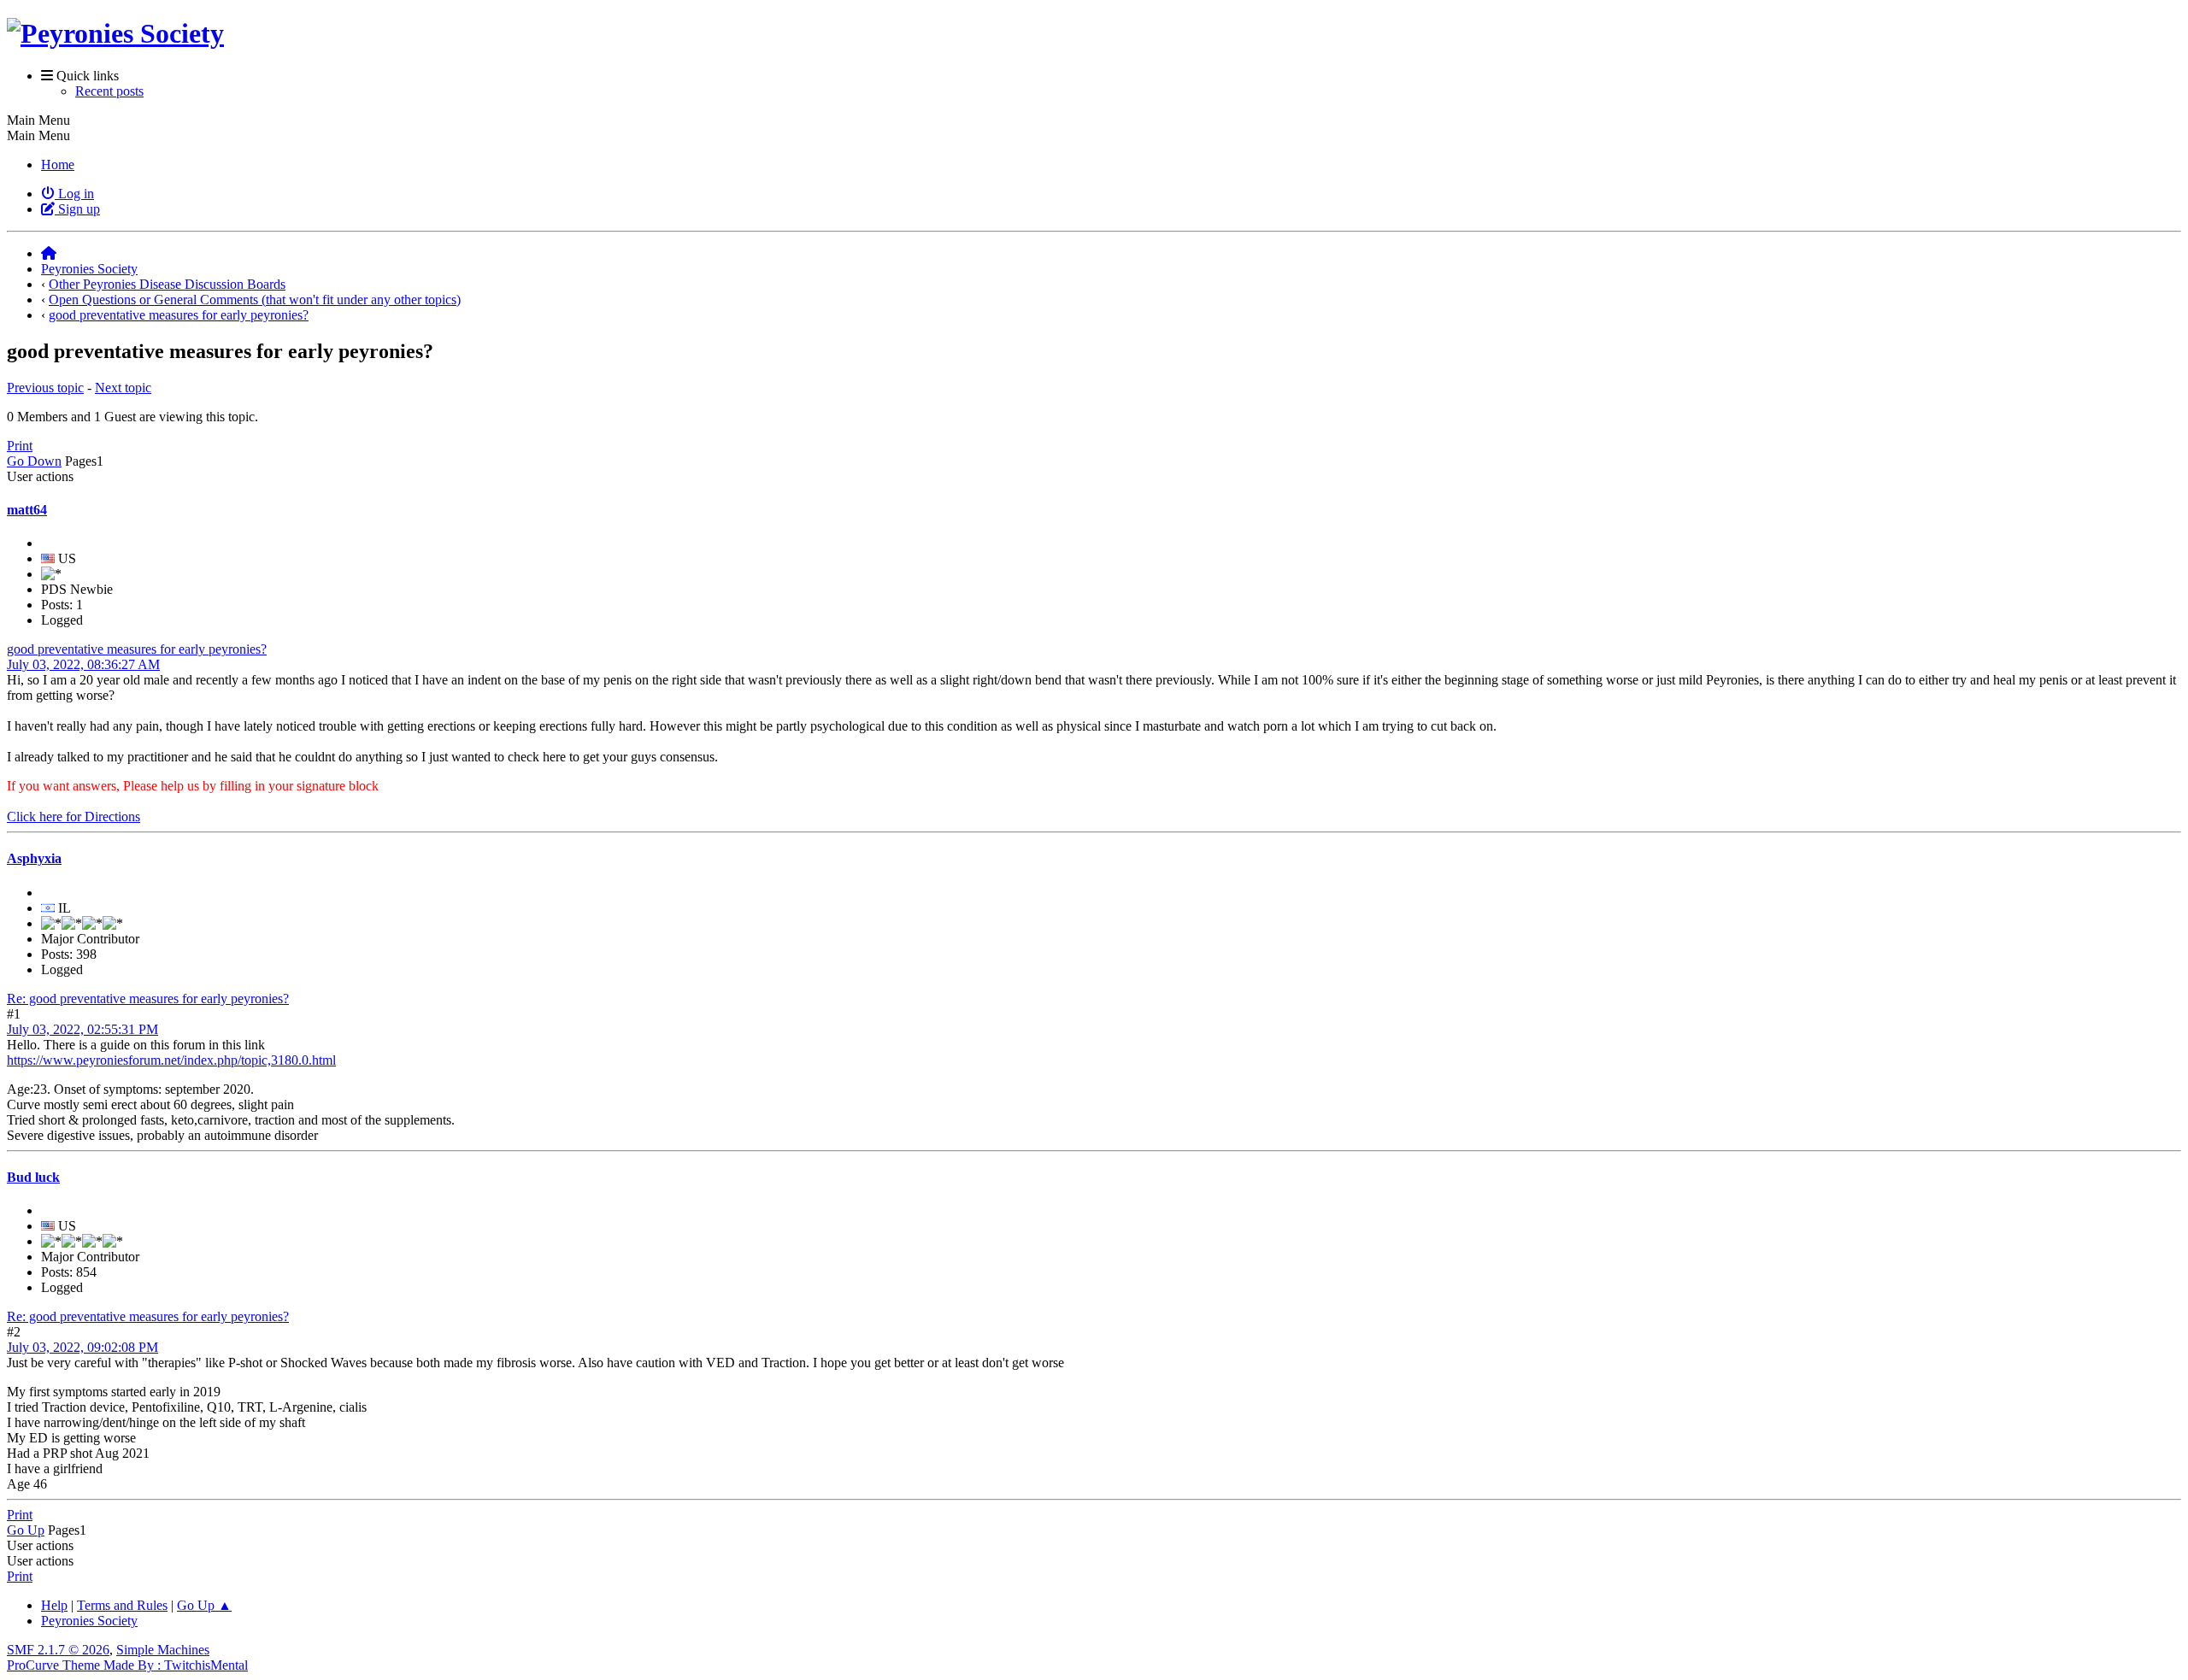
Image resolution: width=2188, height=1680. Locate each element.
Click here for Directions (74, 817)
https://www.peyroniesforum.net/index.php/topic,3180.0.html (171, 1060)
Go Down (34, 461)
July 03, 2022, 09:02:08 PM (82, 1347)
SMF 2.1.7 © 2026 (58, 1650)
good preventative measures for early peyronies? (137, 649)
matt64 (27, 510)
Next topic (123, 388)
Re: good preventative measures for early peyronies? (148, 999)
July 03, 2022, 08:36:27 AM (83, 664)
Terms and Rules (122, 1605)
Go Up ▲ (204, 1605)
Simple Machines (163, 1650)
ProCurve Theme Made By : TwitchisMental (127, 1665)
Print (20, 446)
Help (54, 1605)
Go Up (26, 1530)
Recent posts (109, 91)
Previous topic (45, 388)
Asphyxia (34, 858)
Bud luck (33, 1177)
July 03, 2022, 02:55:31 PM (82, 1029)
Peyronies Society (89, 1621)
